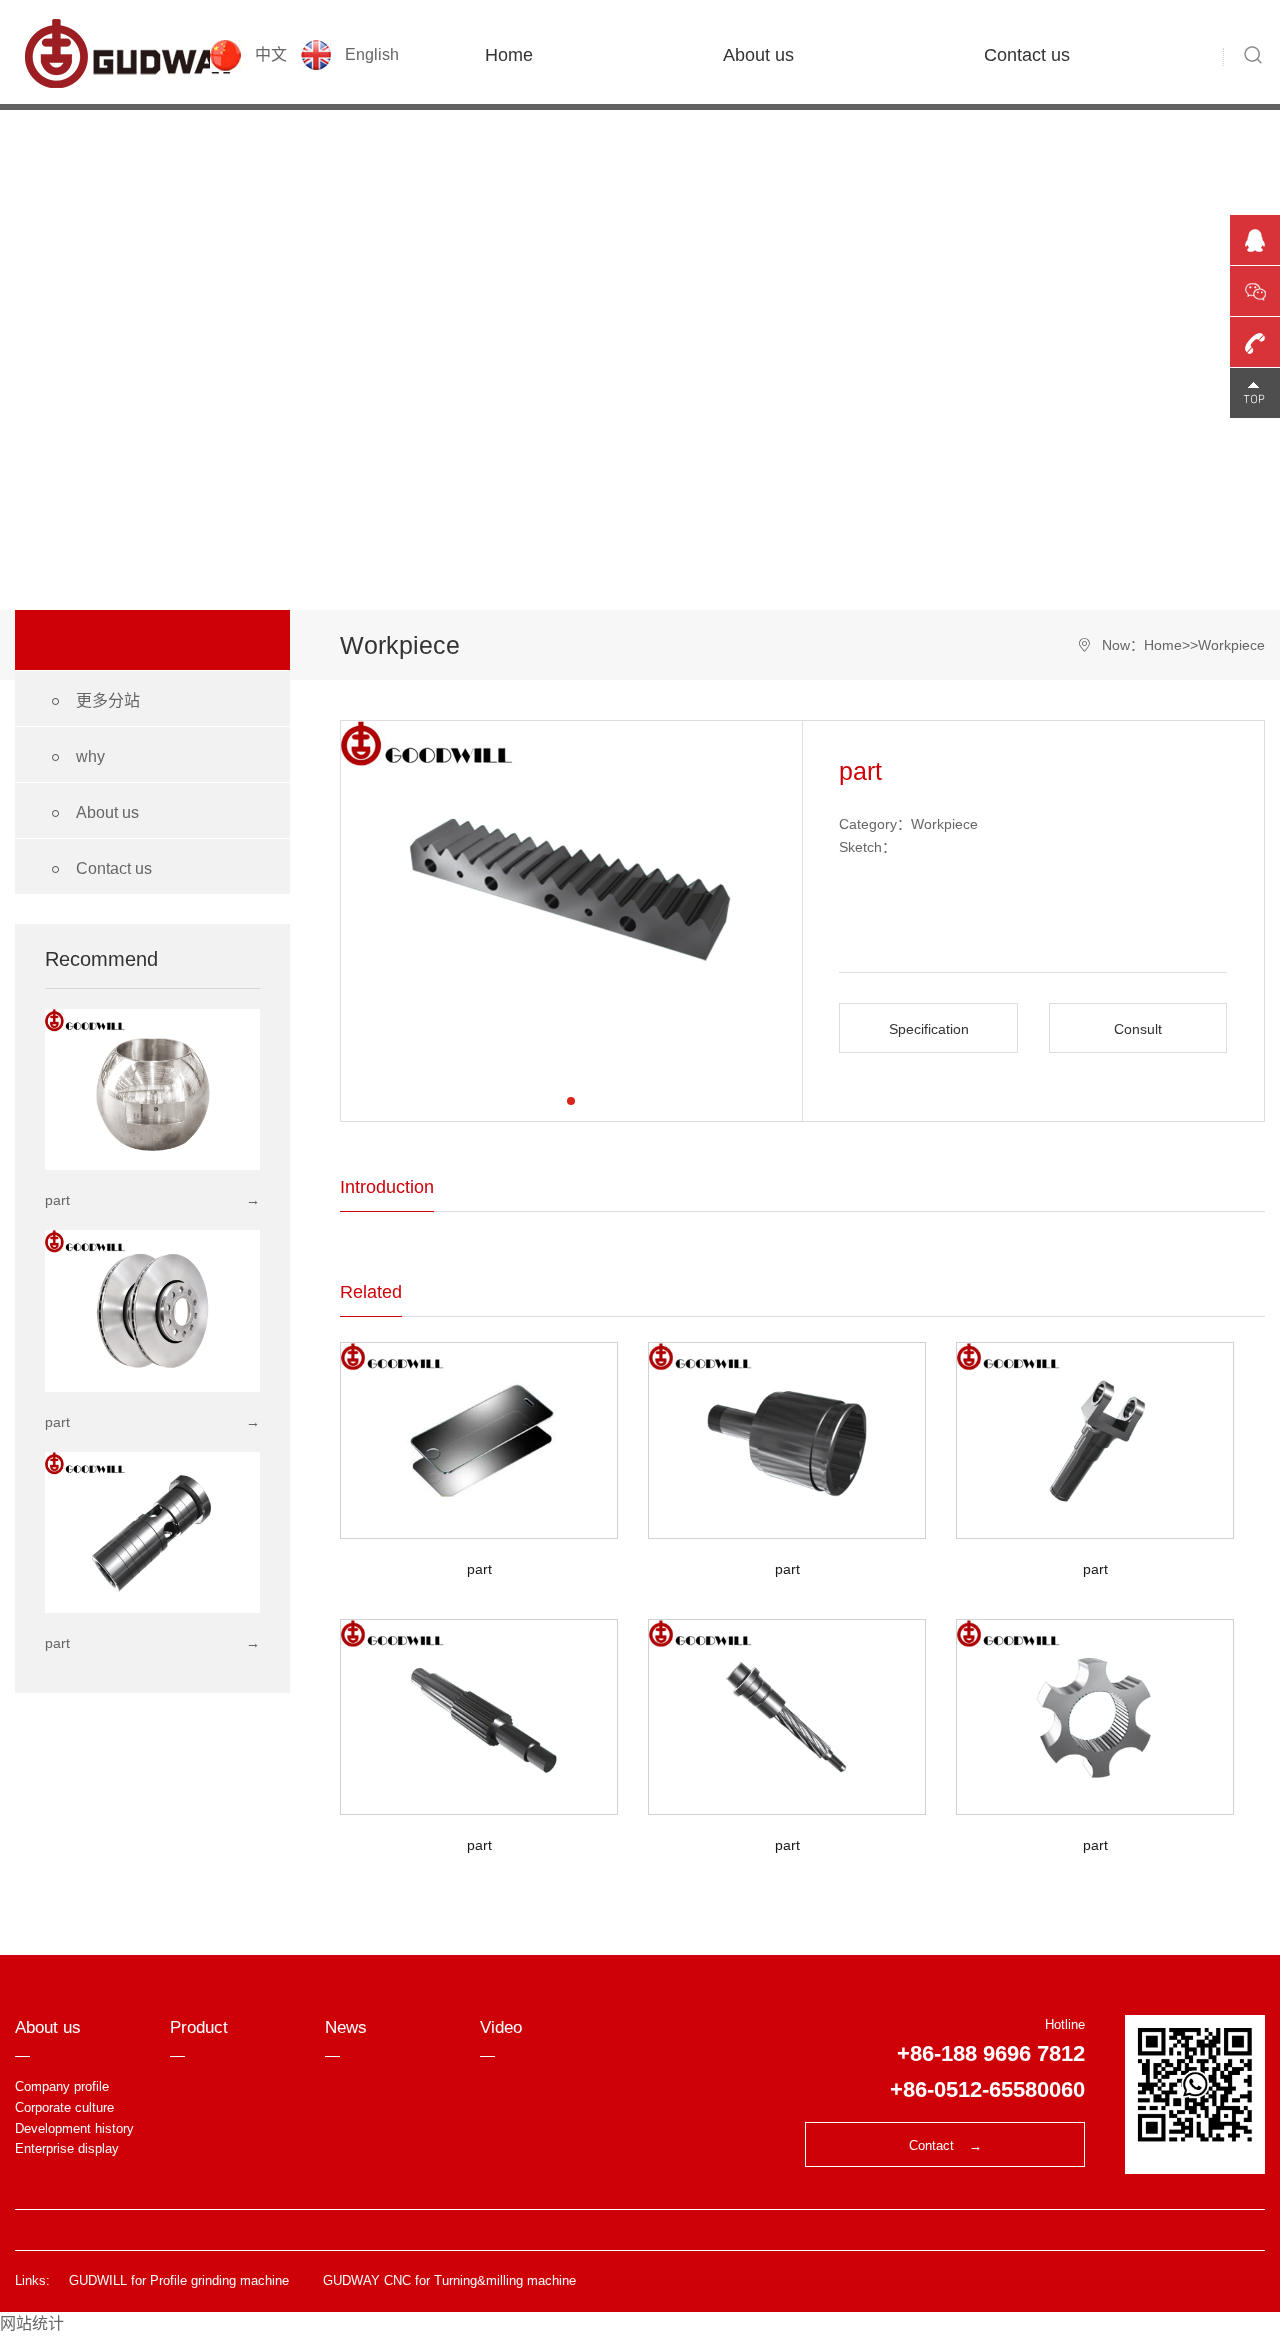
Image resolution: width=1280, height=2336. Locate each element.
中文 (271, 54)
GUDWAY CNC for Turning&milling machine (449, 2280)
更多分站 (92, 701)
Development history (74, 2128)
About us (758, 55)
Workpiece (1231, 645)
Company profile (62, 2086)
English (370, 54)
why (75, 757)
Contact (945, 2145)
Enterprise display (67, 2148)
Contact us (1027, 55)
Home (509, 55)
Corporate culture (64, 2107)
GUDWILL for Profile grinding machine (179, 2280)
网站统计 (32, 2323)
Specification (929, 1029)
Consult (1138, 1029)
